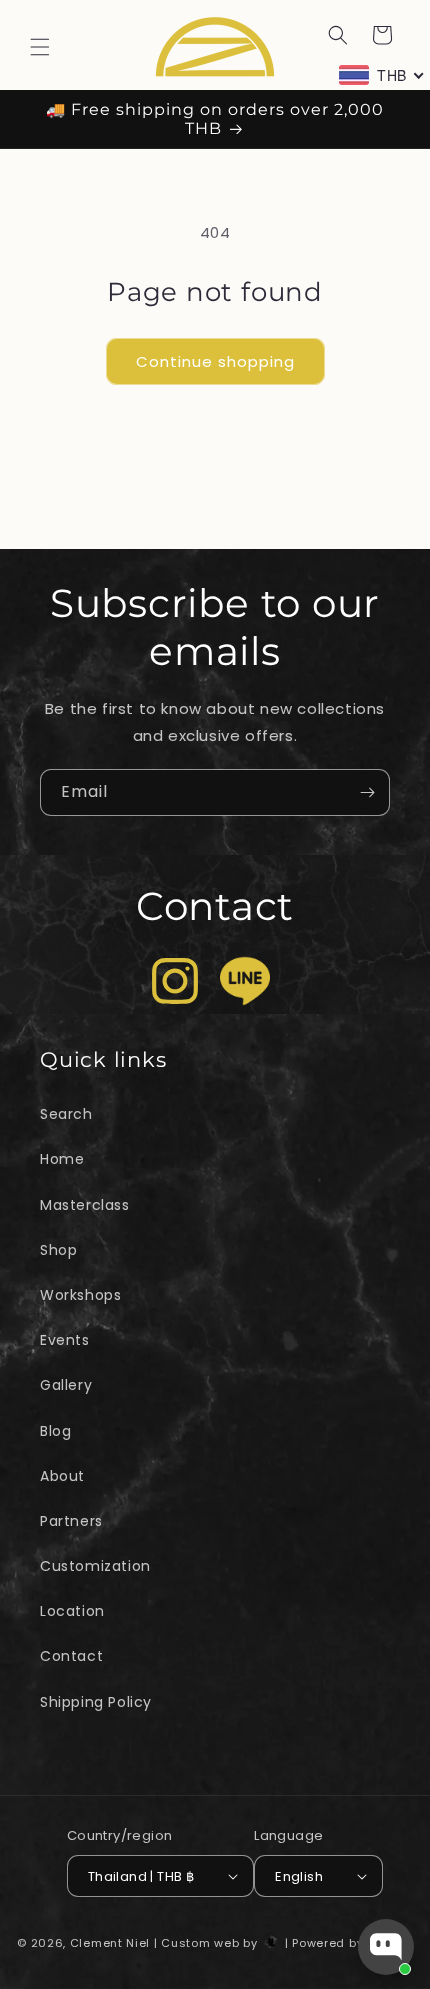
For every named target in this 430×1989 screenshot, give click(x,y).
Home (62, 1159)
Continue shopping (215, 361)
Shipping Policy (96, 1702)
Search (66, 1114)
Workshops (80, 1295)
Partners (71, 1521)
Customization (95, 1566)
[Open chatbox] (386, 1947)
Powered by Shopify (352, 1943)
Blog (55, 1431)
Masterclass (85, 1205)
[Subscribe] (367, 792)
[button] (40, 47)
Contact (71, 1656)
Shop (58, 1250)
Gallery (66, 1385)
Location (72, 1611)
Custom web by (211, 1943)
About (62, 1476)
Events (65, 1340)
